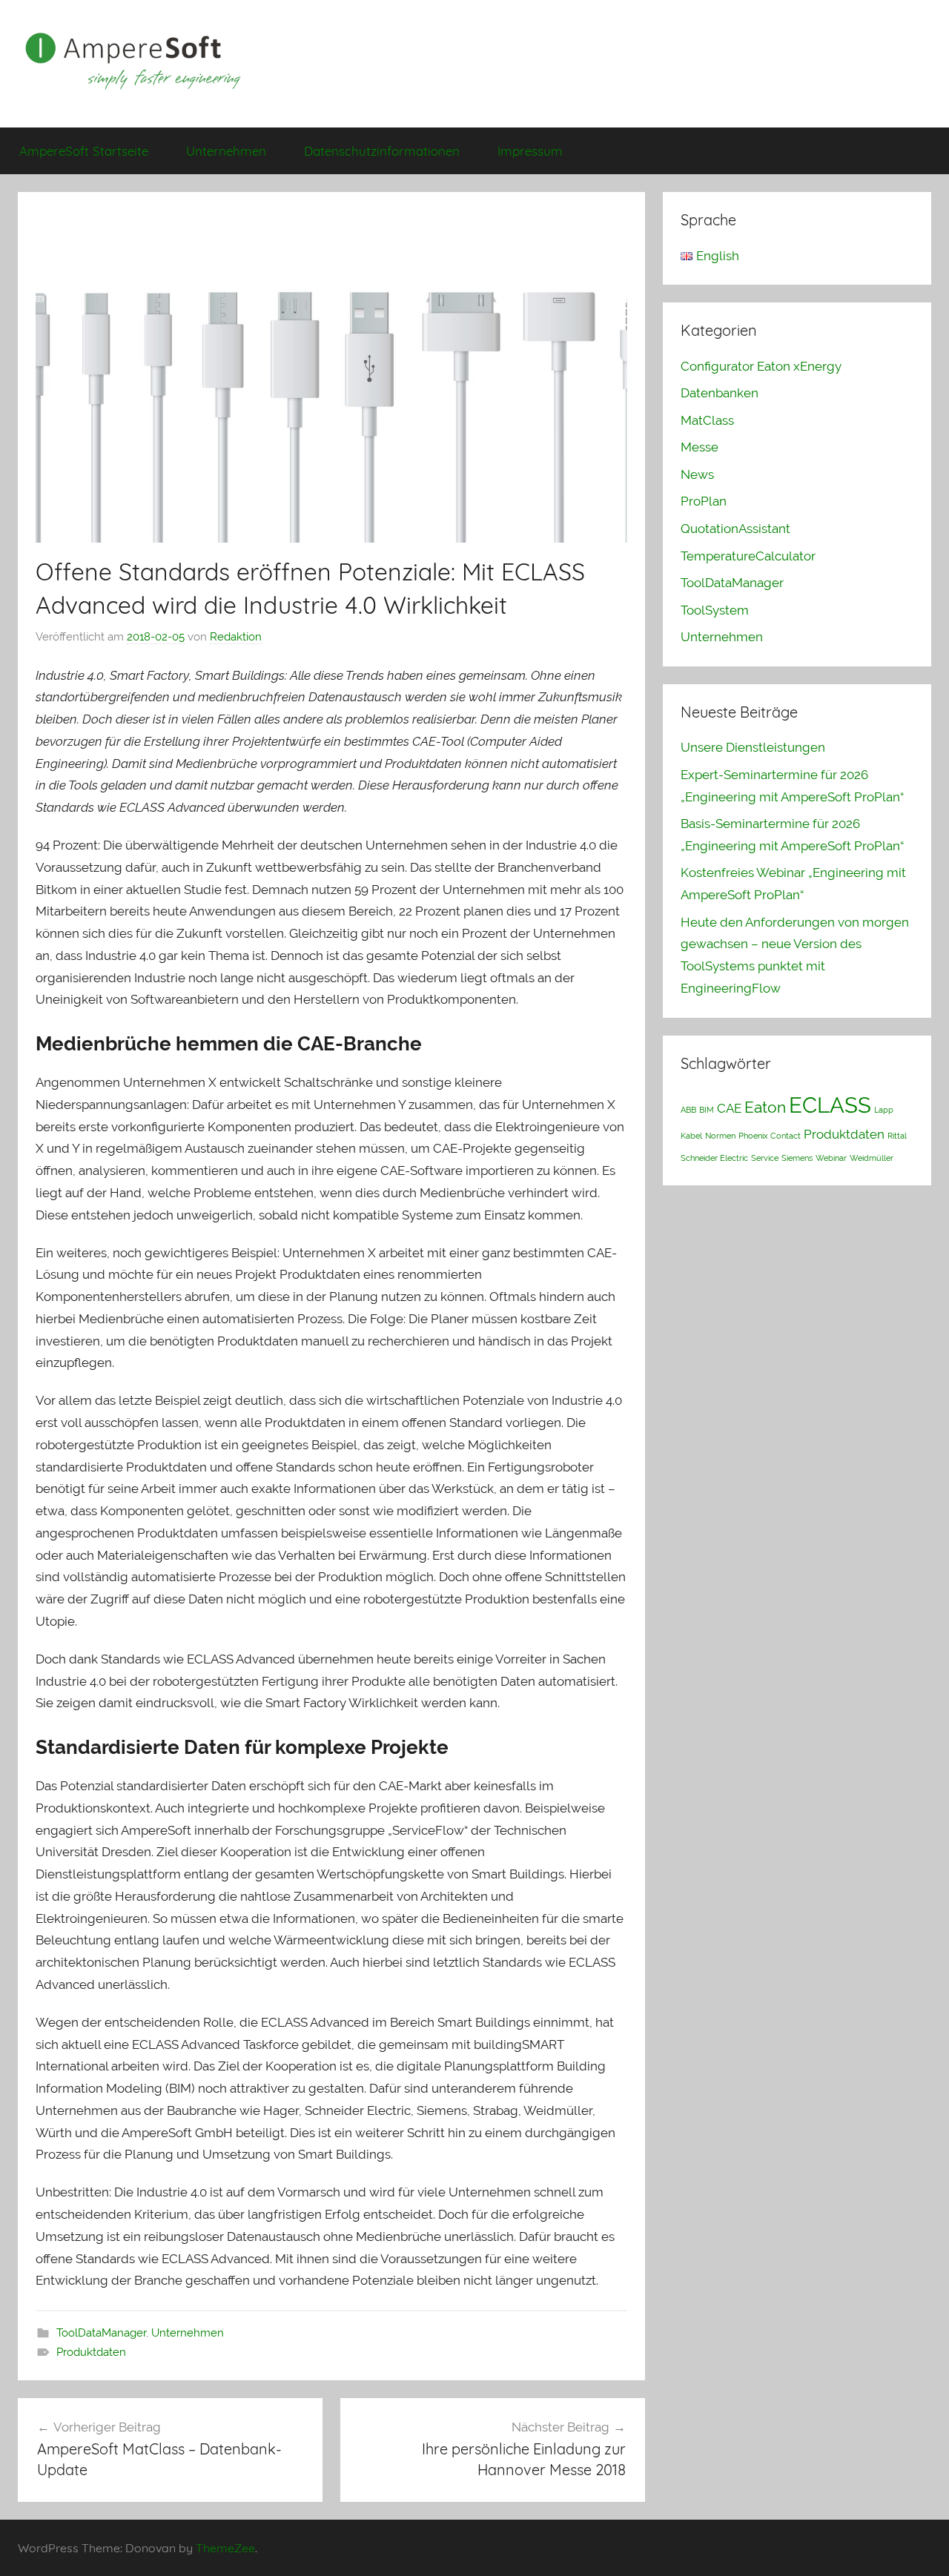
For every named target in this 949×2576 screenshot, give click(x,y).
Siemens (797, 1158)
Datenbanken (720, 393)
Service (765, 1158)
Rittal (897, 1136)
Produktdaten (91, 2352)
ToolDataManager (101, 2333)
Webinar (831, 1158)
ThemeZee (225, 2548)
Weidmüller (872, 1158)
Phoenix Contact (770, 1136)
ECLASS (830, 1105)
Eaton (765, 1107)
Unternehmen (226, 151)
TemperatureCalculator (748, 556)
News (697, 474)
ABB (688, 1110)
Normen (720, 1136)
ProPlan (704, 501)
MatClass (707, 420)
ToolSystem (715, 610)
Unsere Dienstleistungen (753, 747)
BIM (707, 1110)
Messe (700, 447)
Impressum (530, 151)
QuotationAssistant (735, 529)
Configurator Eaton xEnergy (761, 366)
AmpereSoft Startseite (84, 151)
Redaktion (236, 637)
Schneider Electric (714, 1158)
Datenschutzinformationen (382, 151)
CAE (729, 1108)
